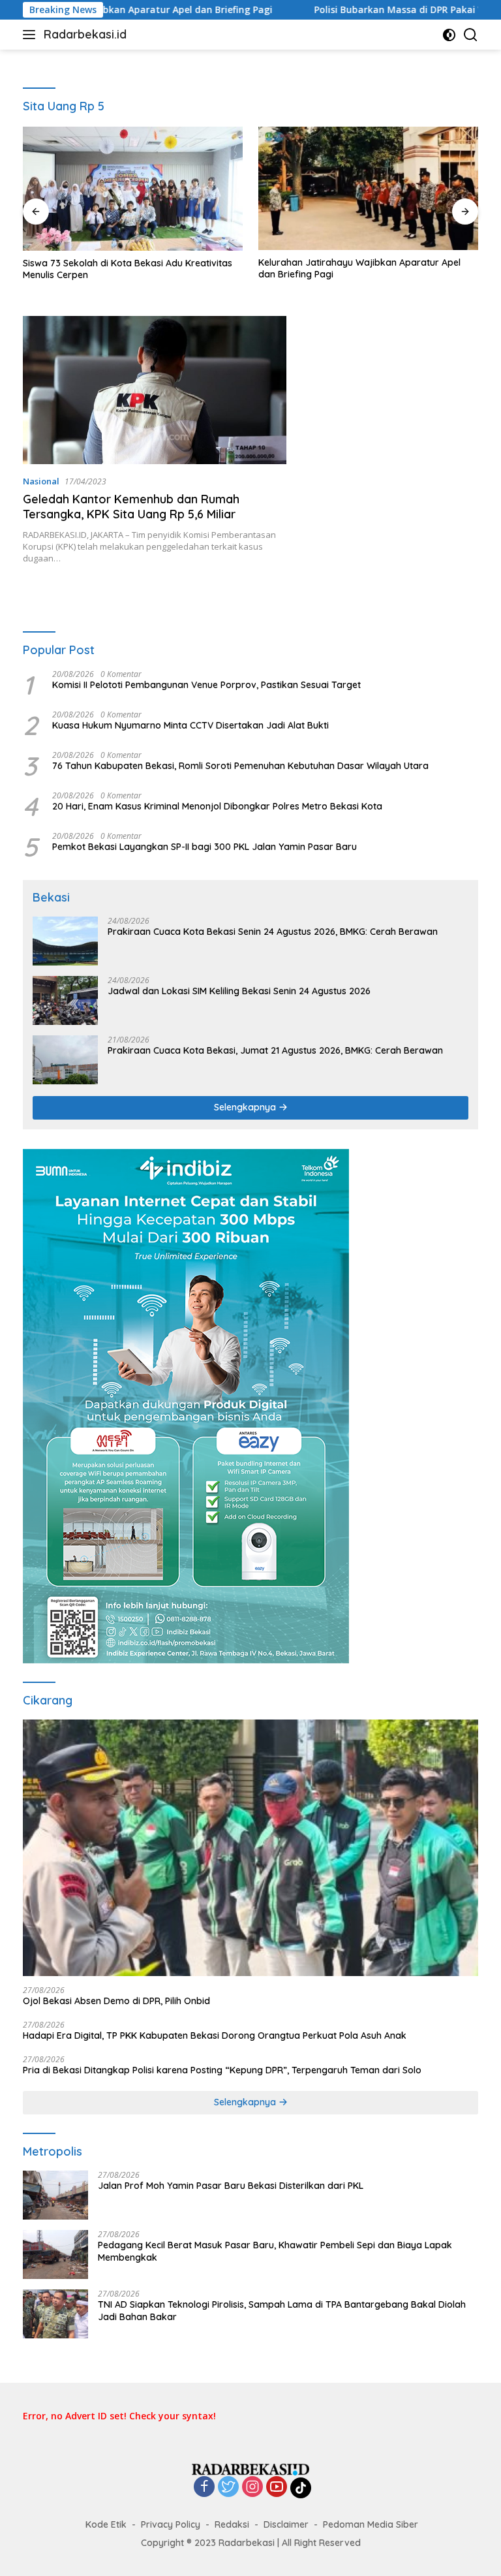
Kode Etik (106, 2524)
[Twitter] (228, 2488)
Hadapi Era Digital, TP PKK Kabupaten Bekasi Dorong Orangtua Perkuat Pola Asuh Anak (215, 2035)
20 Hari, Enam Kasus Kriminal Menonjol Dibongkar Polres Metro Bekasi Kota (217, 806)
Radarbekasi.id (85, 34)
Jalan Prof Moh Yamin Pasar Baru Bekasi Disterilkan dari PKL (231, 2186)
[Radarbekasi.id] (250, 2469)
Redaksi (232, 2524)
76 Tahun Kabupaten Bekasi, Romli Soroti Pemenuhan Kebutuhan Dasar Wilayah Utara (240, 766)
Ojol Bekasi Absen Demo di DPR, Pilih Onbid (116, 2001)
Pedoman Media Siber (371, 2524)
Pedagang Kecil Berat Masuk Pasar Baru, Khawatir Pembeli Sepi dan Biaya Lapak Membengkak (275, 2251)
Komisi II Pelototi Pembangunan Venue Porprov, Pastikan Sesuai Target (206, 685)
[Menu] (32, 35)
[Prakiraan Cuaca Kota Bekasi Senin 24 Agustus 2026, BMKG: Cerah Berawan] (65, 941)
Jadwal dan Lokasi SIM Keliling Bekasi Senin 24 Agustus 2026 (239, 991)
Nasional (41, 481)
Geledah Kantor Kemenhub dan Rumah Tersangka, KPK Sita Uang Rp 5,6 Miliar (131, 507)
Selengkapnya (246, 1107)
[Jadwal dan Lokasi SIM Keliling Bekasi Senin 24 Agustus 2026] (65, 1000)
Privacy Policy (171, 2524)
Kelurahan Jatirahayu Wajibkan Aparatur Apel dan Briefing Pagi (359, 268)
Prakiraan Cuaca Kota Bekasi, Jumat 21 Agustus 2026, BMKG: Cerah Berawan (275, 1050)
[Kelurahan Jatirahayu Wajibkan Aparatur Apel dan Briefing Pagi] (368, 188)
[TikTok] (301, 2488)
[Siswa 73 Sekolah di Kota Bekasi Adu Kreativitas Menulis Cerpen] (133, 189)
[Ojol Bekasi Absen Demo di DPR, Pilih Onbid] (250, 1848)
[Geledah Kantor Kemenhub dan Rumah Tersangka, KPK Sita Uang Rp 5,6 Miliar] (155, 390)
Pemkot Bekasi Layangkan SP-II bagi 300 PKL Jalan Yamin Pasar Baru (205, 847)
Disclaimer (286, 2524)
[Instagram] (252, 2488)
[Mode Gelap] (449, 35)
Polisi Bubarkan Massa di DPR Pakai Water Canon (359, 10)
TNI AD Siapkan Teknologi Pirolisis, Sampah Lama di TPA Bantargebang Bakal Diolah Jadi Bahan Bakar (282, 2310)
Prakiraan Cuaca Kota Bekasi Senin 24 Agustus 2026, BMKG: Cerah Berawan (273, 932)
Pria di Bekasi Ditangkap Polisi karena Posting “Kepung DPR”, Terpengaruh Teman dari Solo (222, 2070)
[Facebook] (204, 2488)
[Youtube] (277, 2488)
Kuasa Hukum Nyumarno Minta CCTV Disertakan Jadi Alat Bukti (190, 725)
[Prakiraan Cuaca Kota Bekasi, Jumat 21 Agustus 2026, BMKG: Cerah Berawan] (65, 1060)
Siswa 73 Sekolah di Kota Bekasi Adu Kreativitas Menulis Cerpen (128, 269)
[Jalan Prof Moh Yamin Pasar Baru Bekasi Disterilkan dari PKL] (55, 2195)
